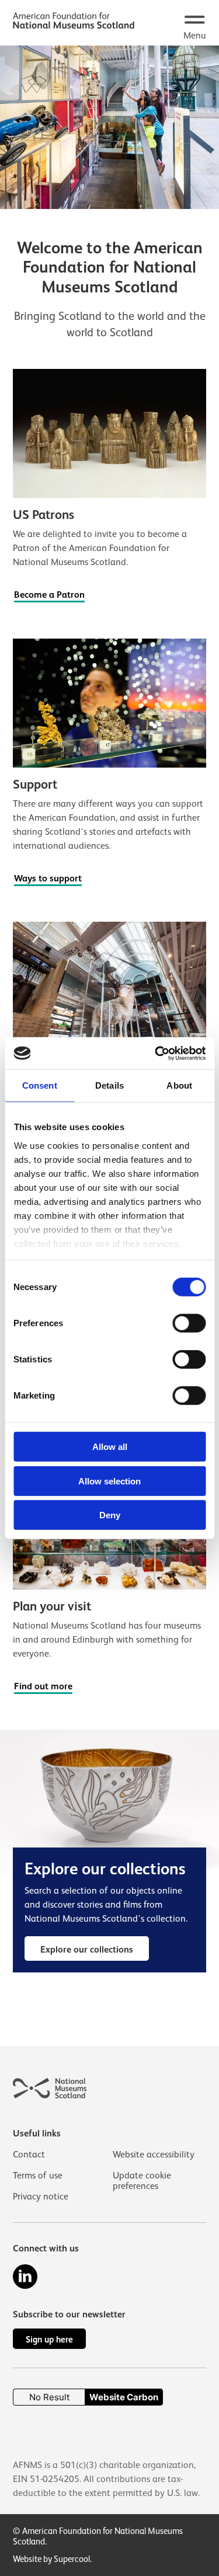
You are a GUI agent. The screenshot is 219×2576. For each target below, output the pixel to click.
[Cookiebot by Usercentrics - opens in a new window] (156, 1053)
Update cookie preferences (142, 2181)
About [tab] (179, 1085)
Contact (29, 2155)
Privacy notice (41, 2197)
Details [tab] (109, 1085)
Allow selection (109, 1481)
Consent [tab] (40, 1085)
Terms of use (38, 2176)
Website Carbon (124, 2397)
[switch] (189, 1323)
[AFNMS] (74, 22)
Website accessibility (154, 2155)
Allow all (110, 1447)
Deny (110, 1515)
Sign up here (49, 2339)
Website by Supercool (51, 2559)
